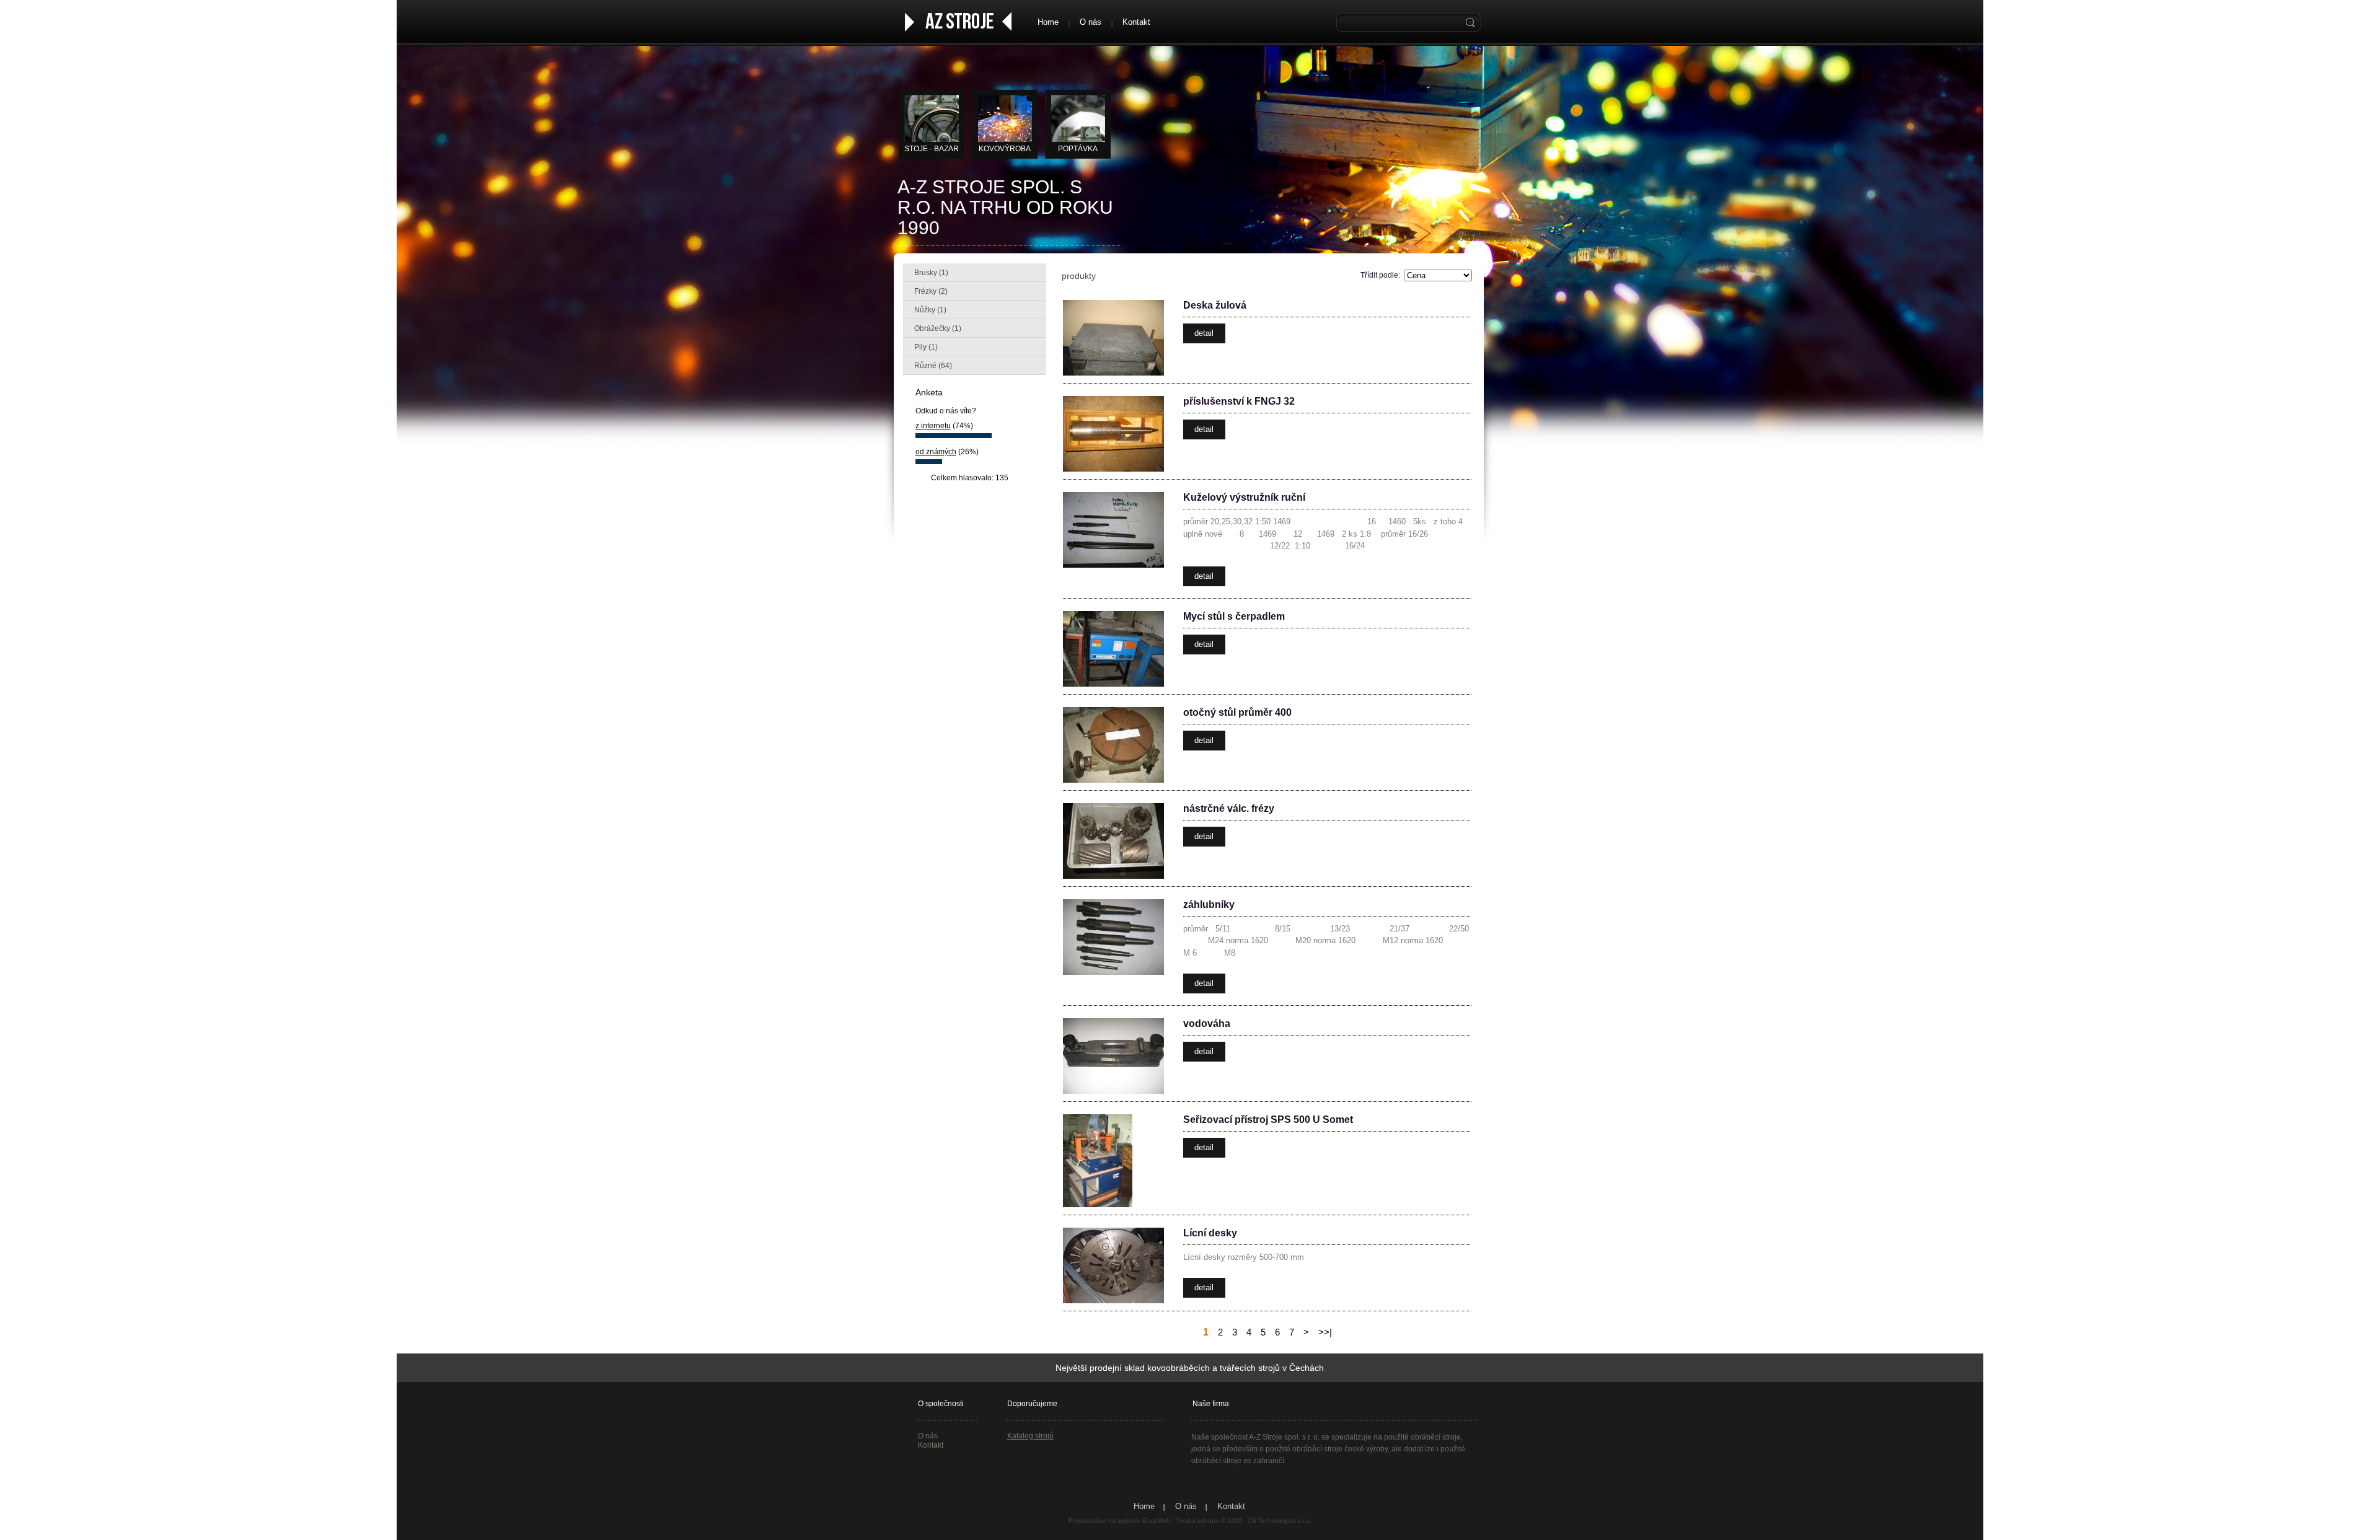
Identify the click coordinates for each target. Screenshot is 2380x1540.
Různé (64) (933, 366)
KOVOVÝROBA (1005, 149)
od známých (936, 452)
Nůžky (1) (930, 310)
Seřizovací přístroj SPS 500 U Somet (1268, 1120)
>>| (1325, 1332)
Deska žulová (1215, 305)
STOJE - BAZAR (932, 149)
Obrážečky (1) (938, 328)
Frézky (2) (931, 291)
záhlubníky (1209, 904)
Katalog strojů (1030, 1436)
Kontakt (1136, 22)
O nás (1091, 22)
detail (1204, 333)
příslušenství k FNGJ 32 (1239, 401)
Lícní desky (1210, 1233)
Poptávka (1078, 149)
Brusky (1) (931, 273)
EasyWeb (1157, 1520)
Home (1048, 22)
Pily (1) (926, 347)
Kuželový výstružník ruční (1244, 497)
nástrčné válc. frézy (1229, 808)
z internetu (933, 426)
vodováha (1207, 1023)
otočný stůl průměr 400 (1237, 712)
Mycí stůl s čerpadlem (1234, 616)
